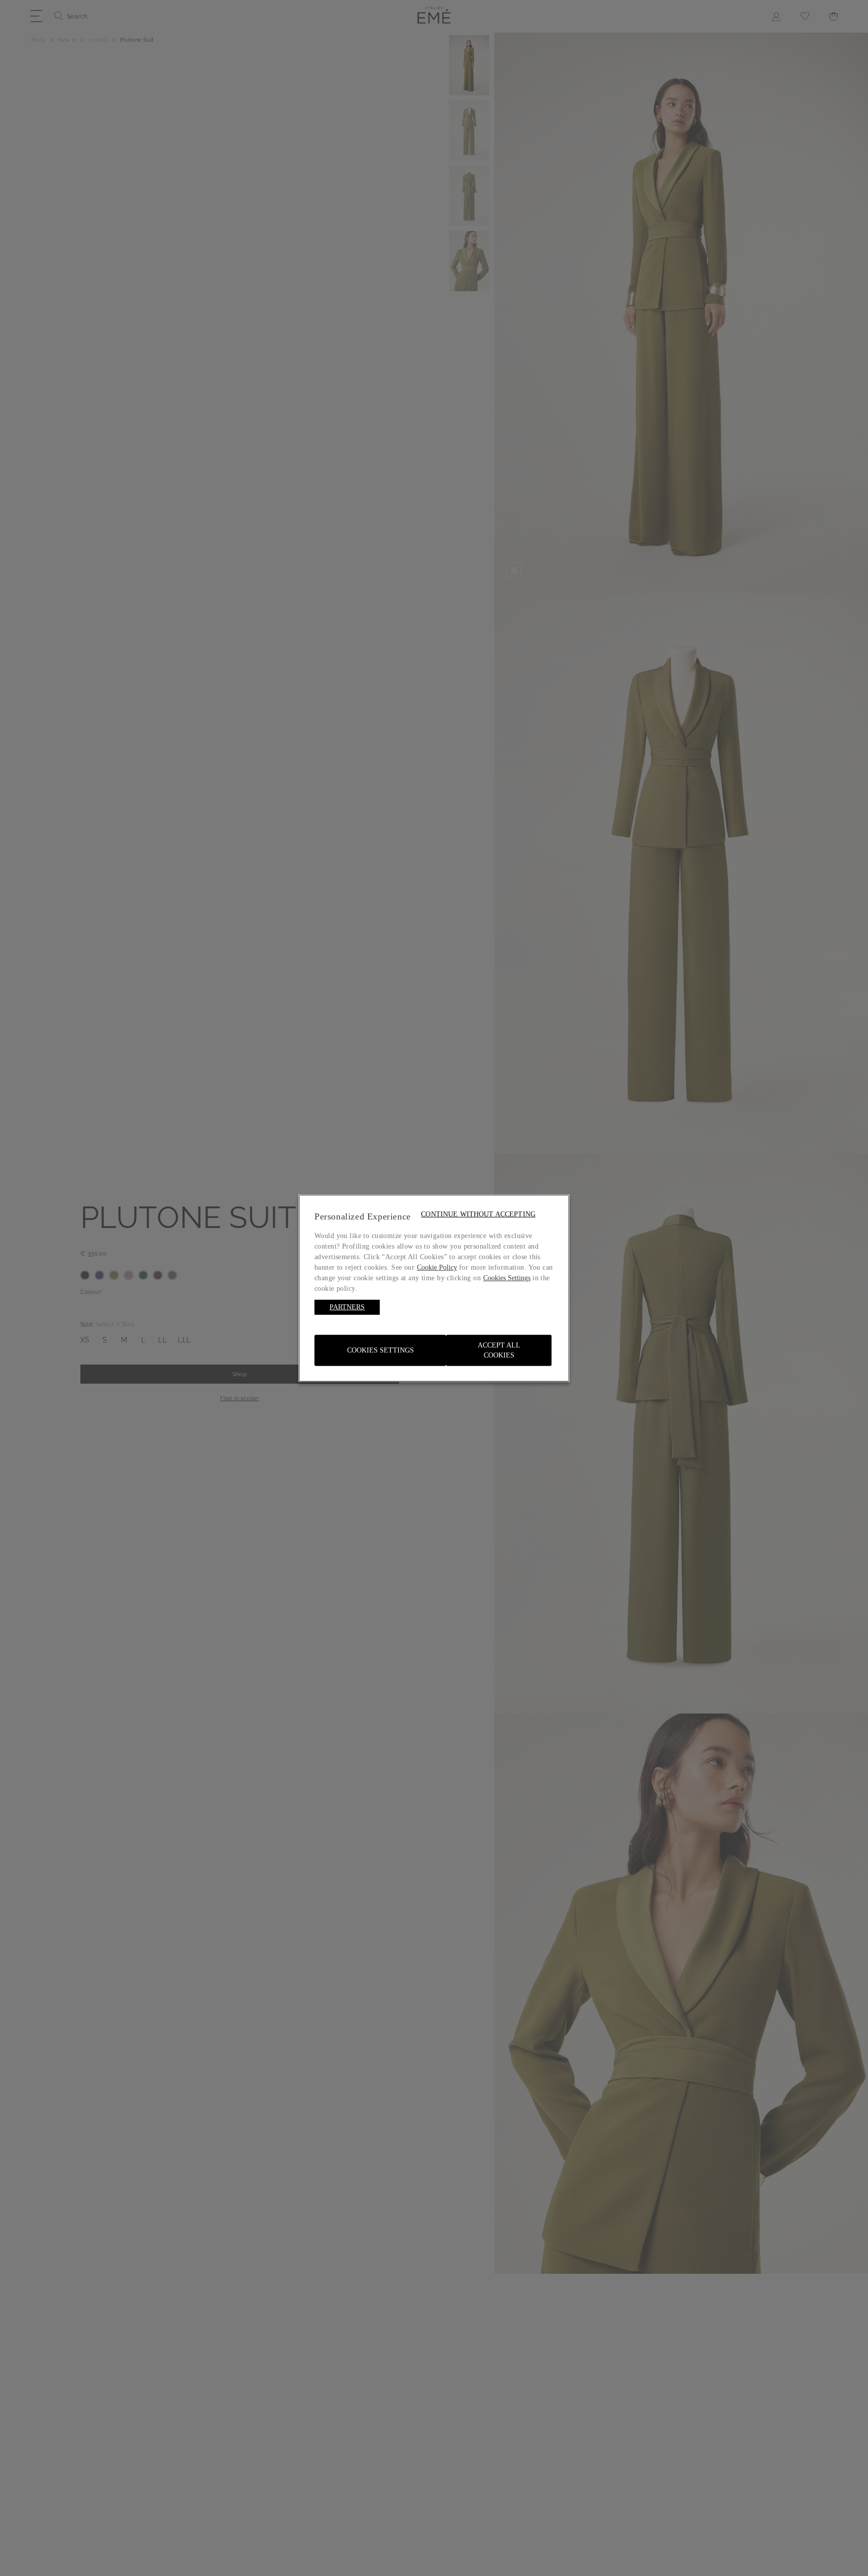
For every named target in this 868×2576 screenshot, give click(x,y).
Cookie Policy (437, 1267)
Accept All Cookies (499, 1350)
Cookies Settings (381, 1350)
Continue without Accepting (478, 1214)
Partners (347, 1307)
